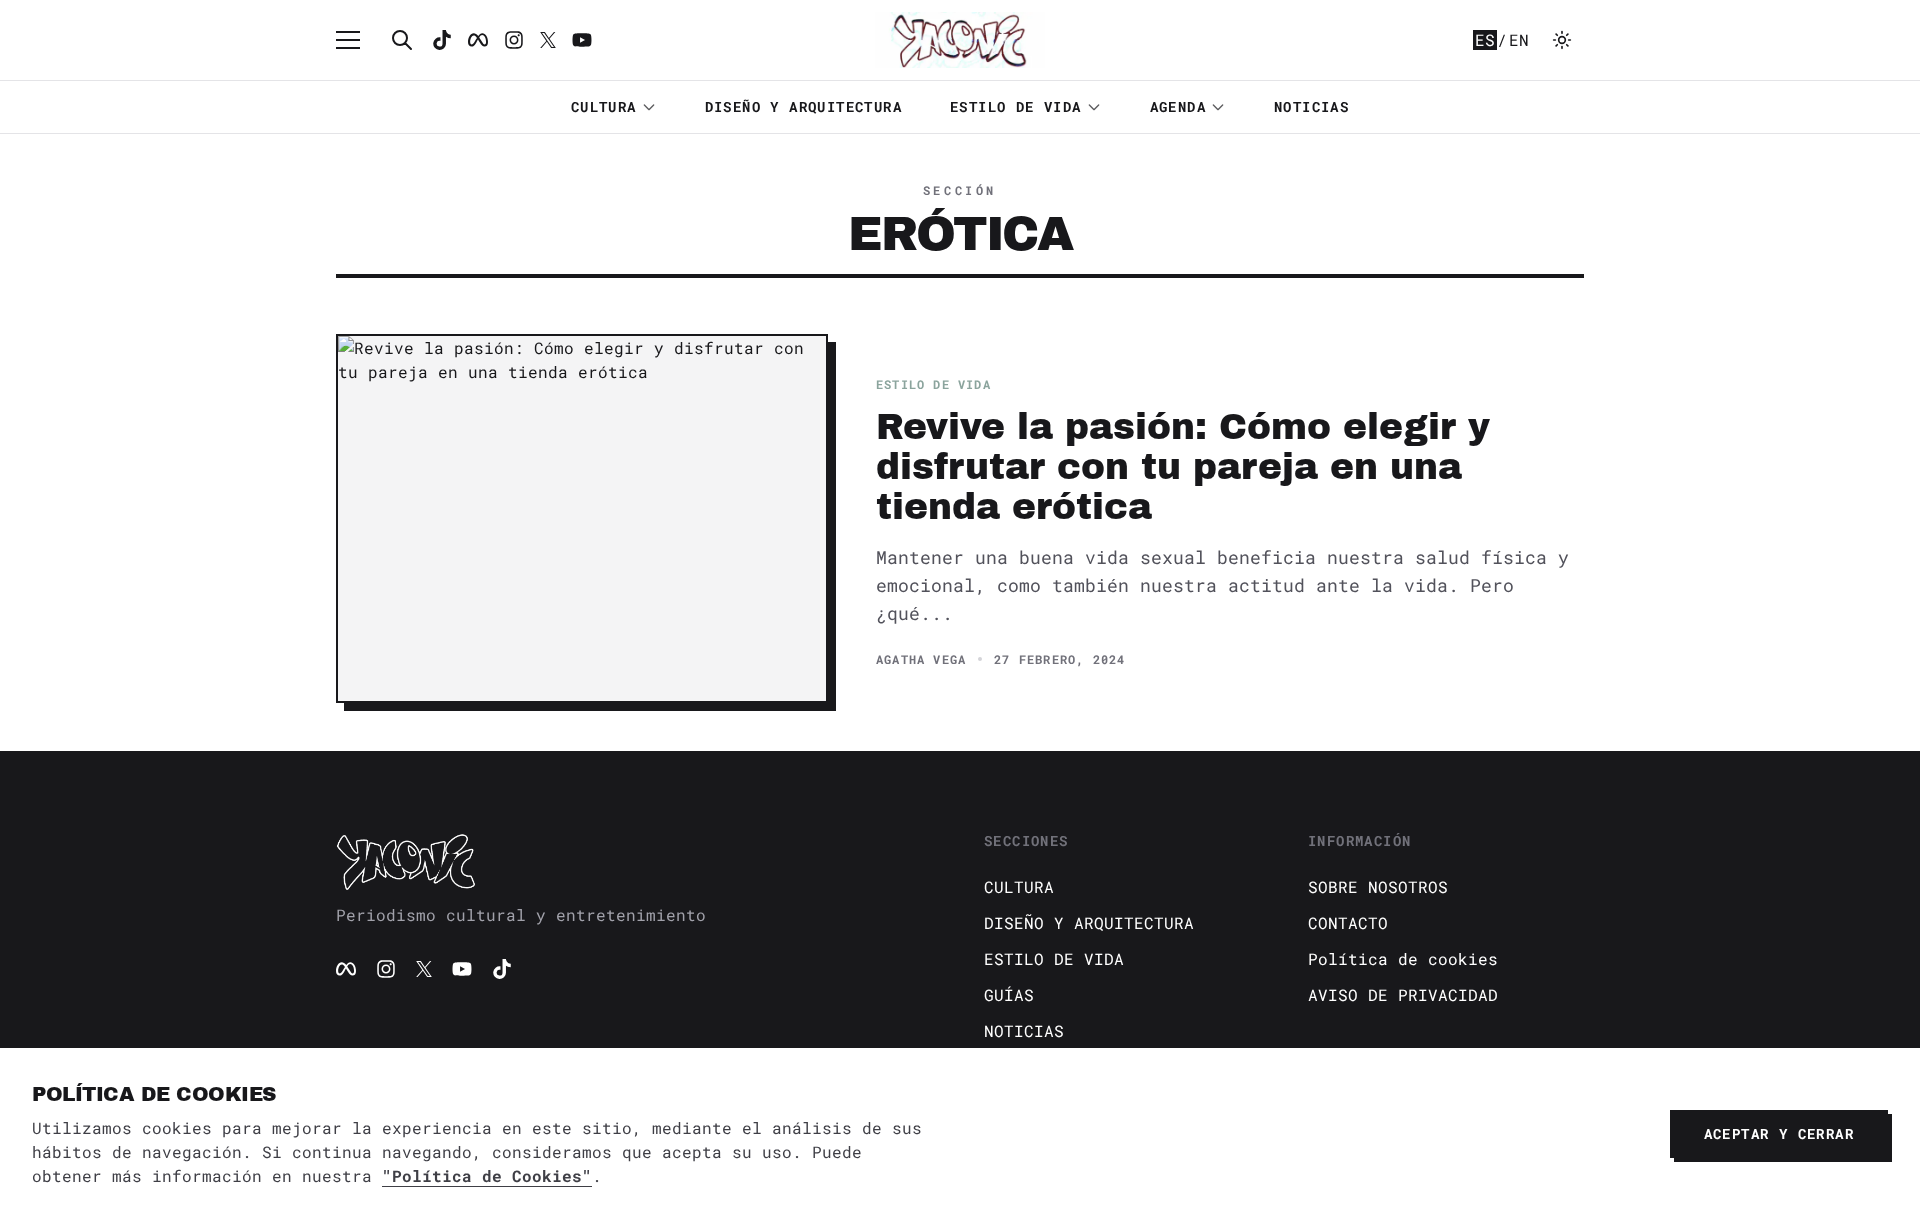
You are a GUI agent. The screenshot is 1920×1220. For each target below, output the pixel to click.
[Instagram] (514, 40)
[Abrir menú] (358, 40)
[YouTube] (462, 969)
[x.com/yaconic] (548, 40)
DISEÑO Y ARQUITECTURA (803, 106)
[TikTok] (442, 40)
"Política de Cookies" (487, 1175)
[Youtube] (582, 40)
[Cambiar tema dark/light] (1562, 40)
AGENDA (1178, 106)
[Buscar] (402, 40)
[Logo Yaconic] (960, 40)
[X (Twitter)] (424, 969)
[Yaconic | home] (636, 861)
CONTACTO (1348, 922)
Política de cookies (1403, 958)
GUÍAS (1009, 994)
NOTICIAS (1311, 106)
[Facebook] (478, 40)
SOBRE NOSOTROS (1378, 886)
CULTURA (604, 106)
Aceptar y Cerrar (1779, 1133)
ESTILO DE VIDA (1016, 106)
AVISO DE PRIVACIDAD (1403, 994)
